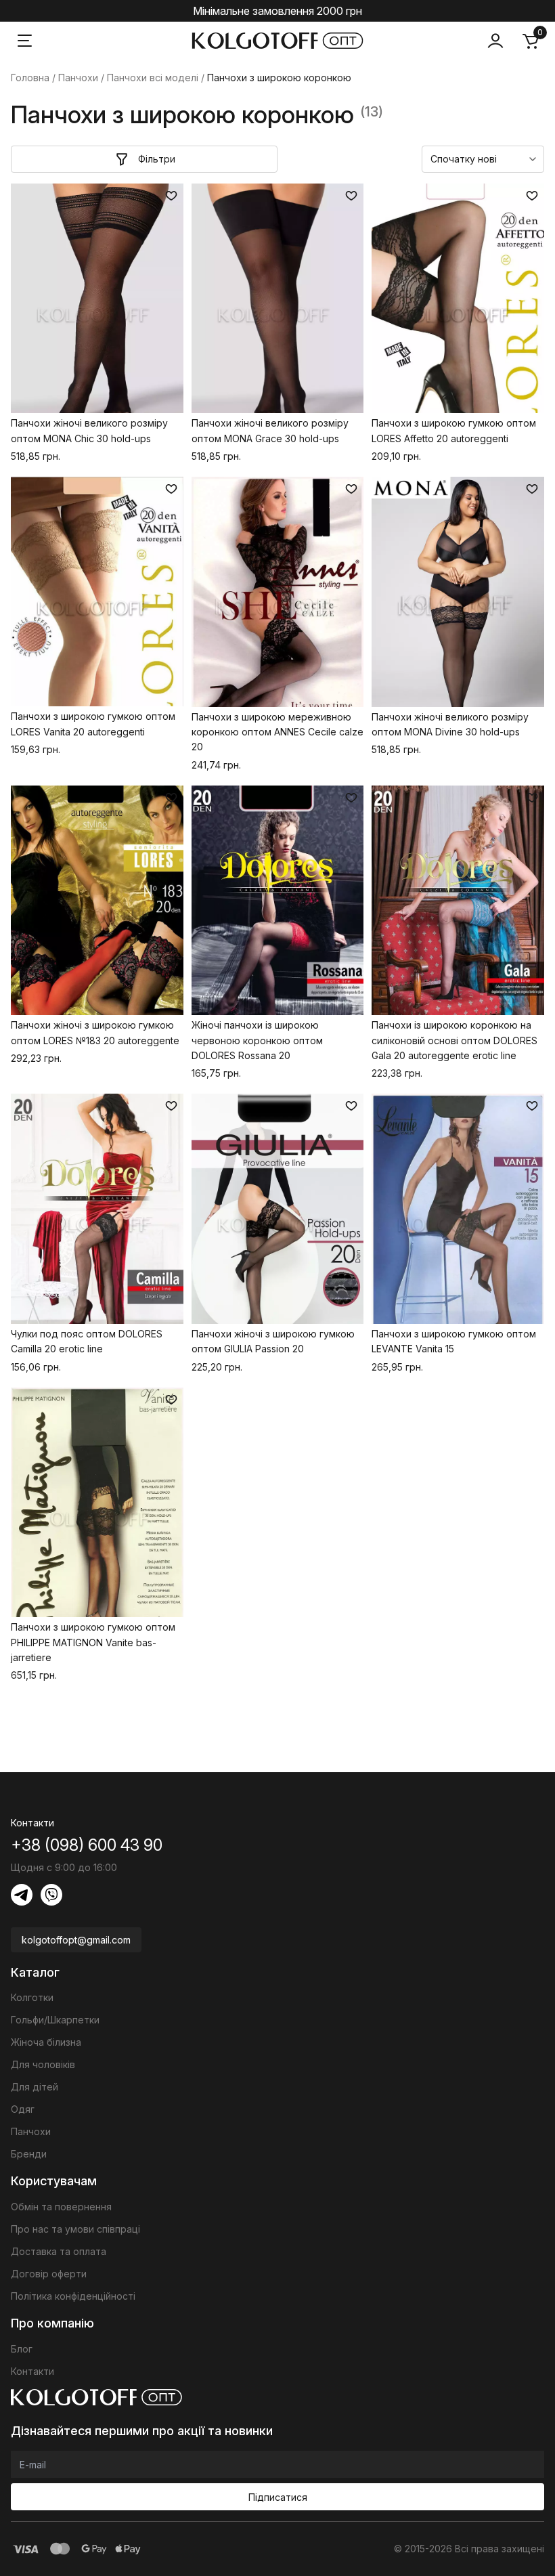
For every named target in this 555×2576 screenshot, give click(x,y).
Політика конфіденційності (73, 2296)
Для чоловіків (43, 2064)
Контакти (32, 2371)
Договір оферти (49, 2274)
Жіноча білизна (46, 2042)
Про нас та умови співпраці (75, 2229)
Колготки (32, 1997)
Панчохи (78, 78)
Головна (30, 78)
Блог (22, 2349)
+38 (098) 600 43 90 (87, 1845)
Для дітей (35, 2087)
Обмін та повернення (61, 2207)
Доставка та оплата (59, 2251)
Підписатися (278, 2497)
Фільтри (157, 159)
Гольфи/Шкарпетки (55, 2020)
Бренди (29, 2154)
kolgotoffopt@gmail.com (76, 1940)
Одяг (23, 2109)
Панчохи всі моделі (153, 78)
